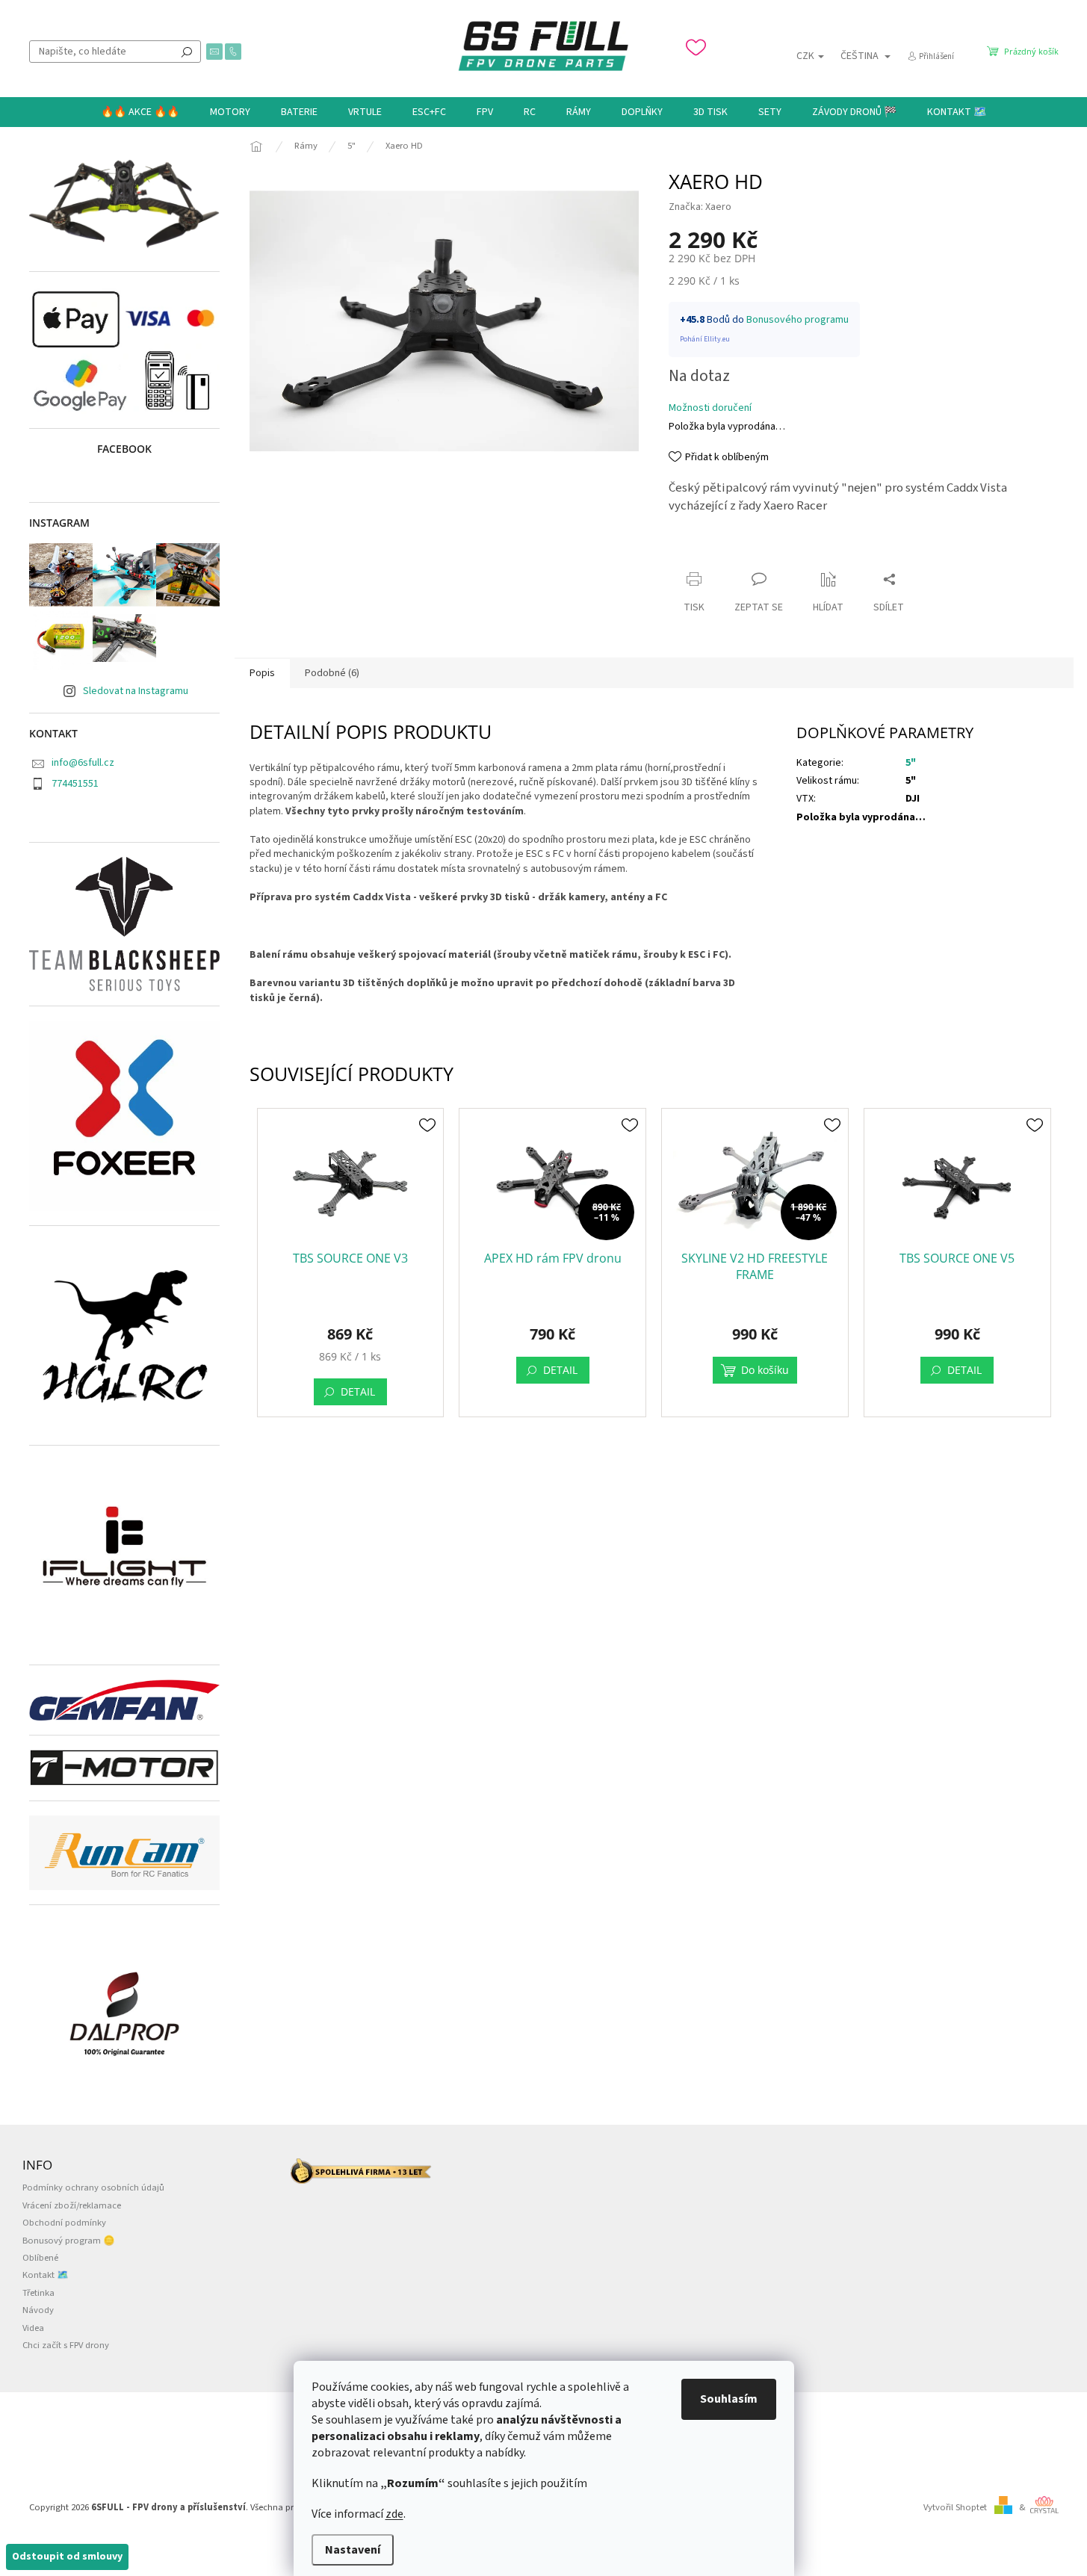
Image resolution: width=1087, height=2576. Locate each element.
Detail (358, 1391)
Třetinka (38, 2293)
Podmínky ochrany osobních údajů (93, 2188)
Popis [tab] (262, 673)
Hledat (187, 52)
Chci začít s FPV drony (66, 2345)
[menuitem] (140, 112)
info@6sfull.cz (83, 763)
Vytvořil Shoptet (955, 2507)
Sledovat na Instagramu (136, 691)
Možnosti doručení (710, 408)
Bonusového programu (798, 320)
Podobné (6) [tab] (332, 673)
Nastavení (353, 2550)
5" (911, 763)
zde (394, 2514)
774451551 (75, 784)
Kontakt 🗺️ (46, 2275)
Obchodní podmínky (64, 2223)
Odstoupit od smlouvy (67, 2557)
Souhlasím (729, 2399)
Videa (33, 2328)
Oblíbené (40, 2258)
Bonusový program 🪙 (69, 2241)
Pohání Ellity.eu (705, 339)
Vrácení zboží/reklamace (72, 2205)
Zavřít (695, 550)
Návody (38, 2310)
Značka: (700, 207)
